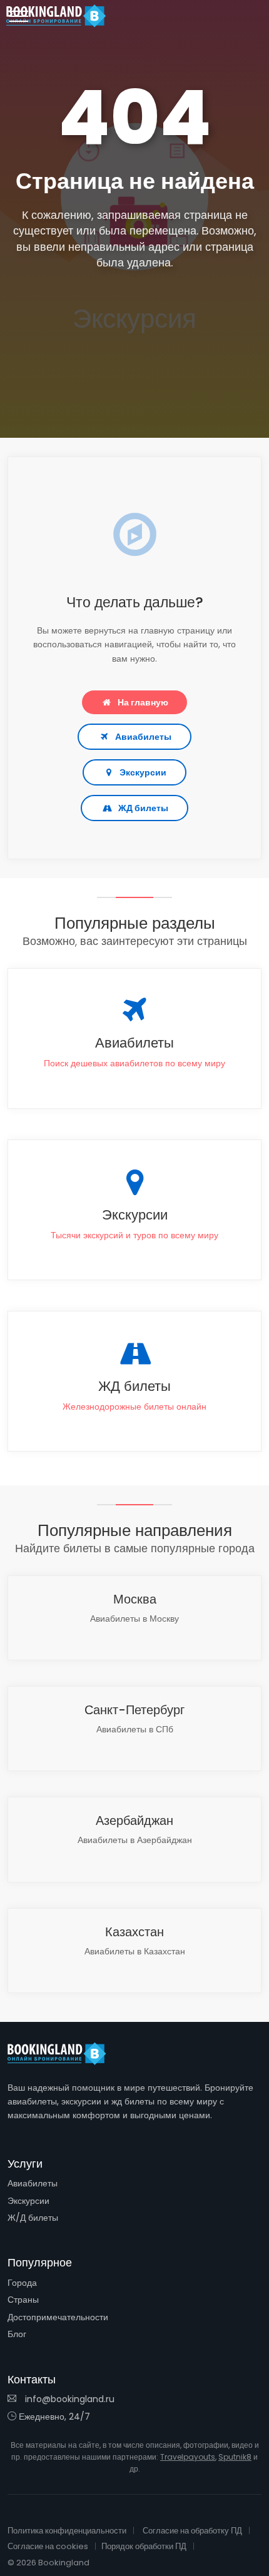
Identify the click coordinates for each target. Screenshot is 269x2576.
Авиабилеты (143, 737)
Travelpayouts (188, 2457)
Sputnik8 (235, 2457)
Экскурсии (143, 772)
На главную (143, 702)
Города (22, 2283)
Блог (17, 2334)
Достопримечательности (58, 2317)
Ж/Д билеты (33, 2218)
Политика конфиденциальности (67, 2531)
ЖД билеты (143, 808)
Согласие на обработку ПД (192, 2531)
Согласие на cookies (48, 2546)
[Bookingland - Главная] (64, 2054)
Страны (23, 2300)
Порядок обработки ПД (144, 2546)
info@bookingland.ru (69, 2399)
